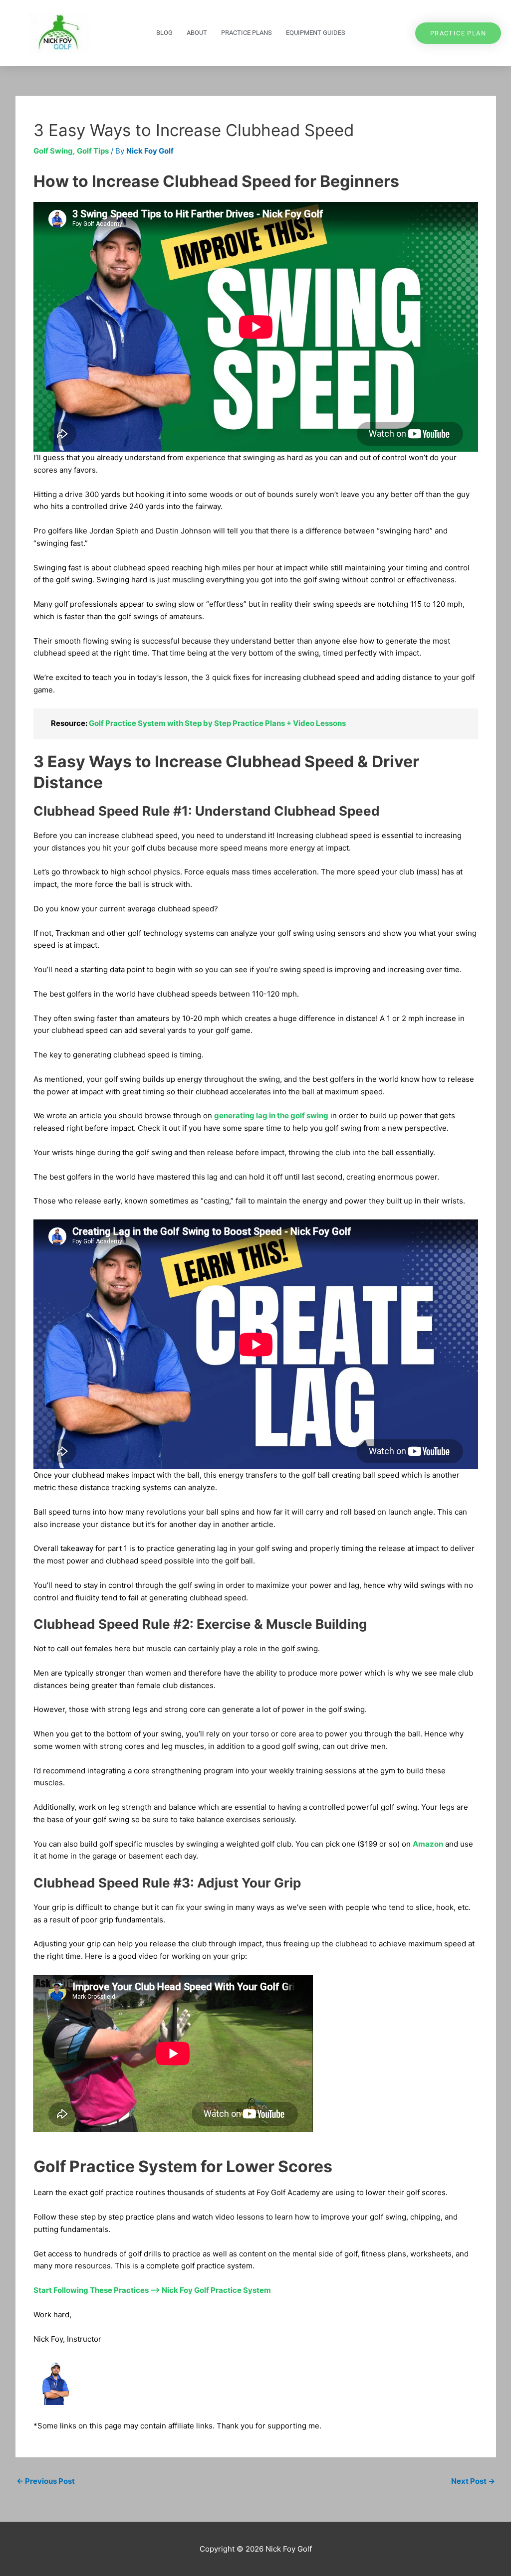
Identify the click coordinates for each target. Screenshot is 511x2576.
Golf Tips (93, 151)
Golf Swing (53, 151)
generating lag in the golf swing (271, 1116)
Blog (164, 33)
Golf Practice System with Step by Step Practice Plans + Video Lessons (217, 723)
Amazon (428, 1844)
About (197, 33)
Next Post (473, 2481)
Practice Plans (247, 33)
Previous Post (46, 2481)
